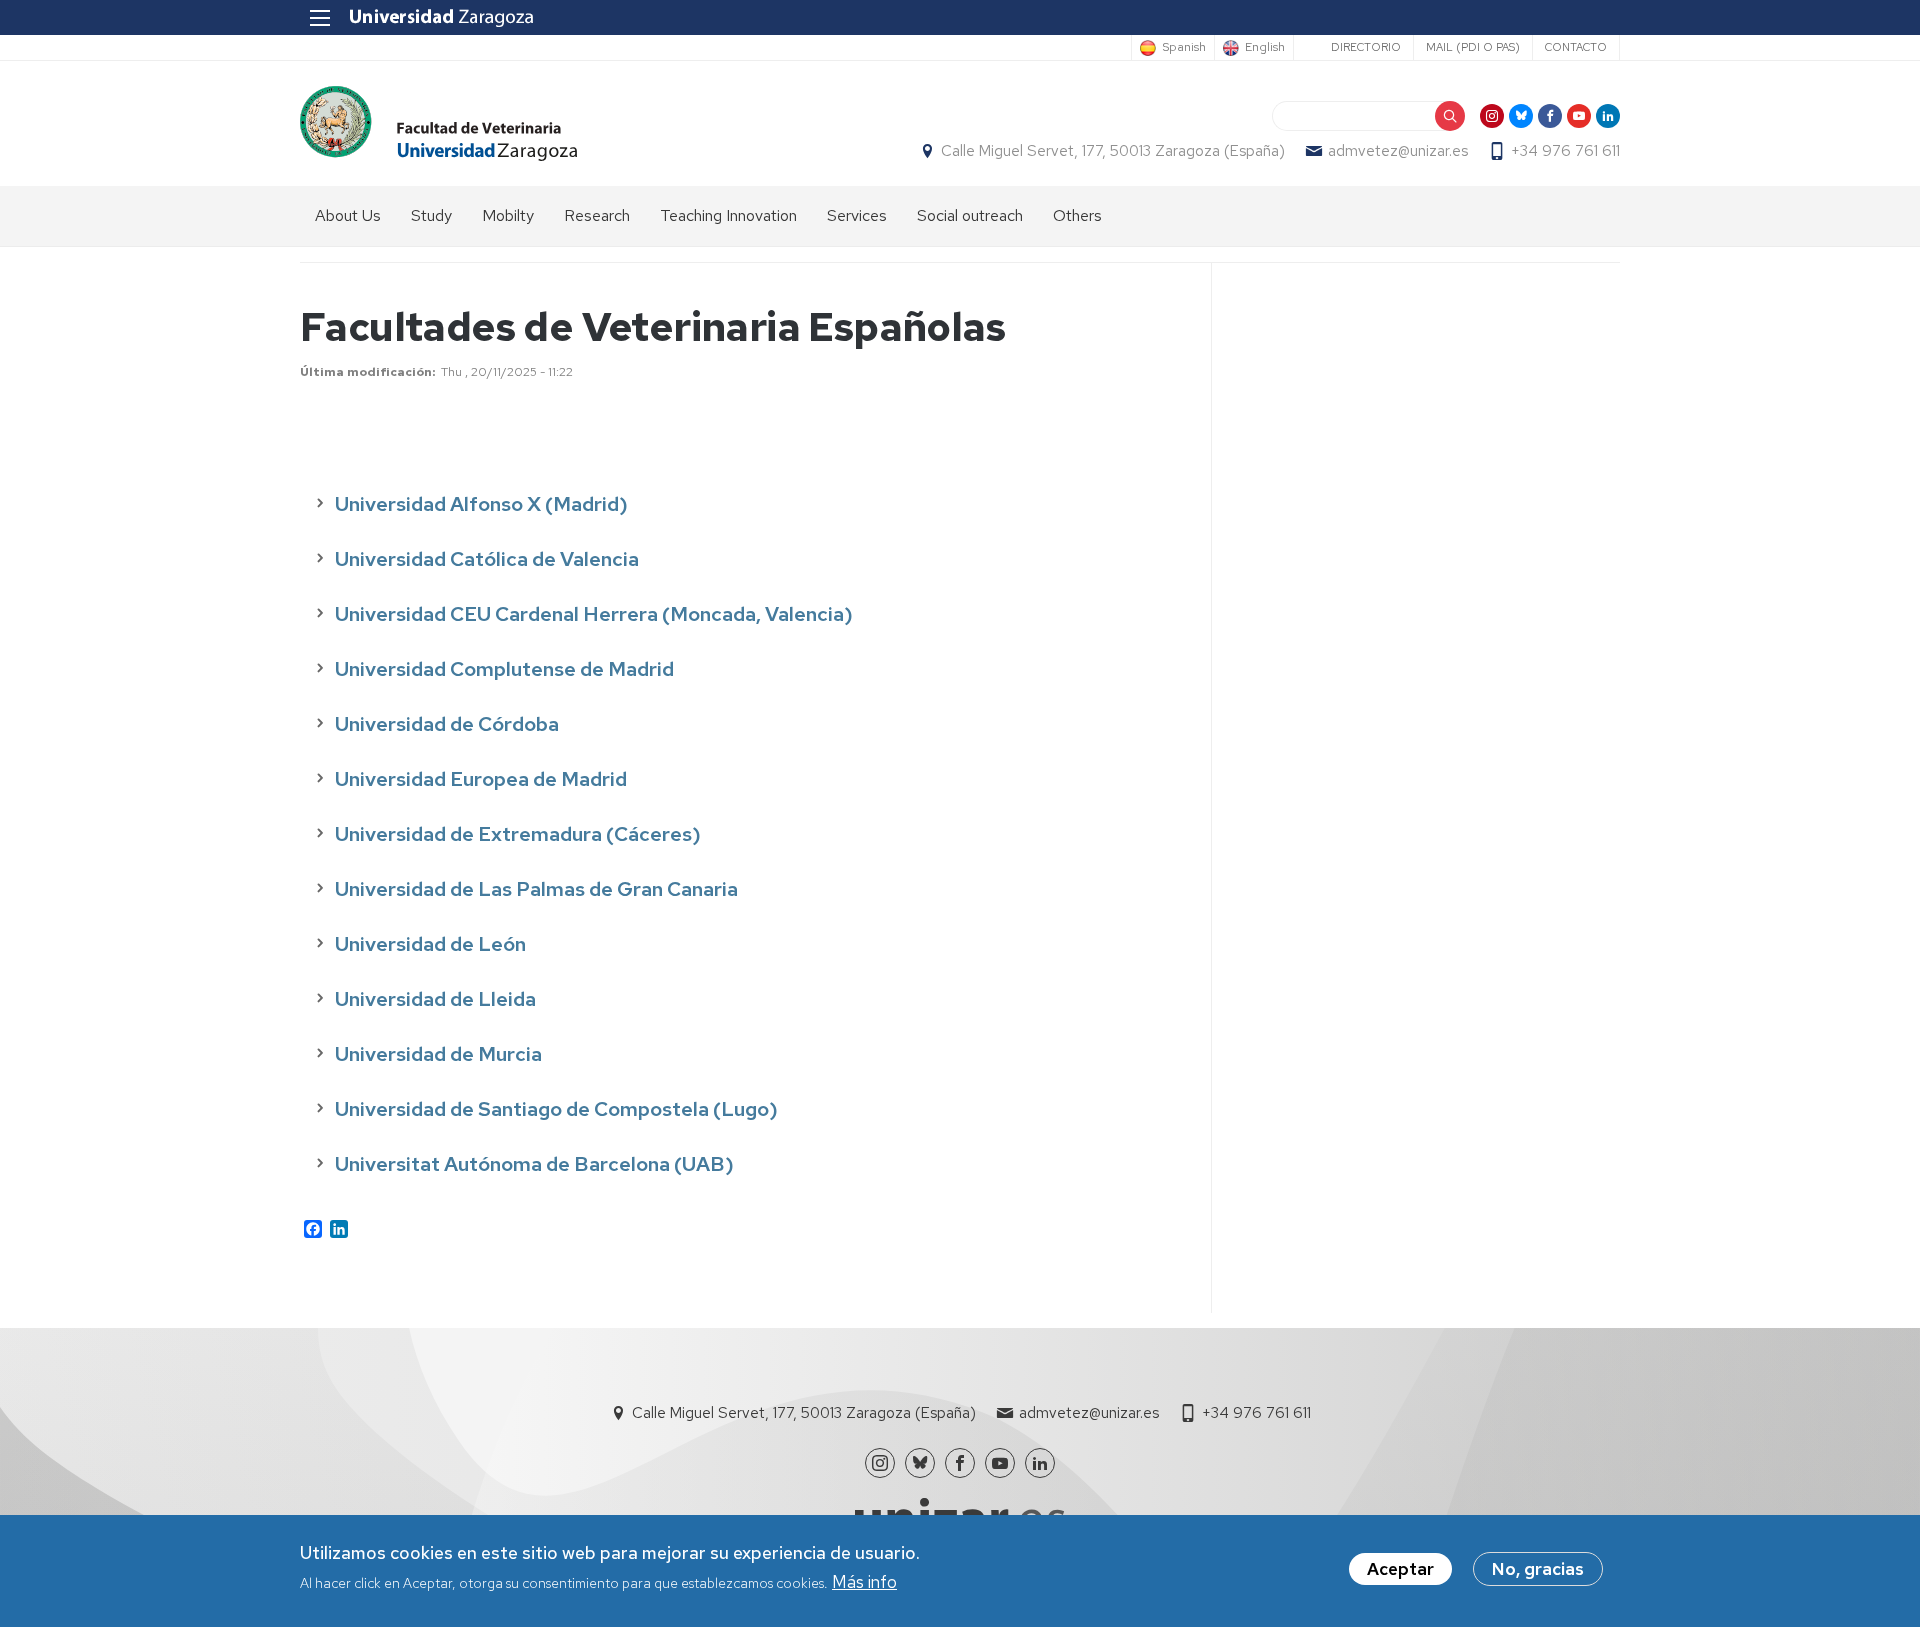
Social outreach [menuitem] (970, 215)
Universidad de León (430, 944)
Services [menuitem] (857, 215)
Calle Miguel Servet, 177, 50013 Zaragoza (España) (1113, 151)
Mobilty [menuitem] (508, 215)
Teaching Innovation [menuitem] (728, 215)
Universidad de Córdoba (447, 724)
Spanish (1184, 48)
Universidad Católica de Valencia (487, 559)
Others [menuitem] (1077, 215)
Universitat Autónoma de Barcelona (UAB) (534, 1164)
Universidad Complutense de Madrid (504, 669)
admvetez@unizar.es (1398, 151)
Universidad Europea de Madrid (481, 779)
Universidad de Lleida (435, 999)
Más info (864, 1582)
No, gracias (1538, 1569)
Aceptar (1400, 1569)
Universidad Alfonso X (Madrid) (481, 504)
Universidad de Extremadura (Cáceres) (518, 834)
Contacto (1576, 47)
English (1265, 48)
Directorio (1366, 47)
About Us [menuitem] (348, 215)
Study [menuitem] (431, 215)
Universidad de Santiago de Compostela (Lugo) (556, 1109)
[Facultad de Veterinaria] (438, 123)
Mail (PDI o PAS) (1473, 47)
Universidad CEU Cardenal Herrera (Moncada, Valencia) (594, 614)
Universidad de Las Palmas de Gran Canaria (536, 889)
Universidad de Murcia (438, 1054)
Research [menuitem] (597, 215)
